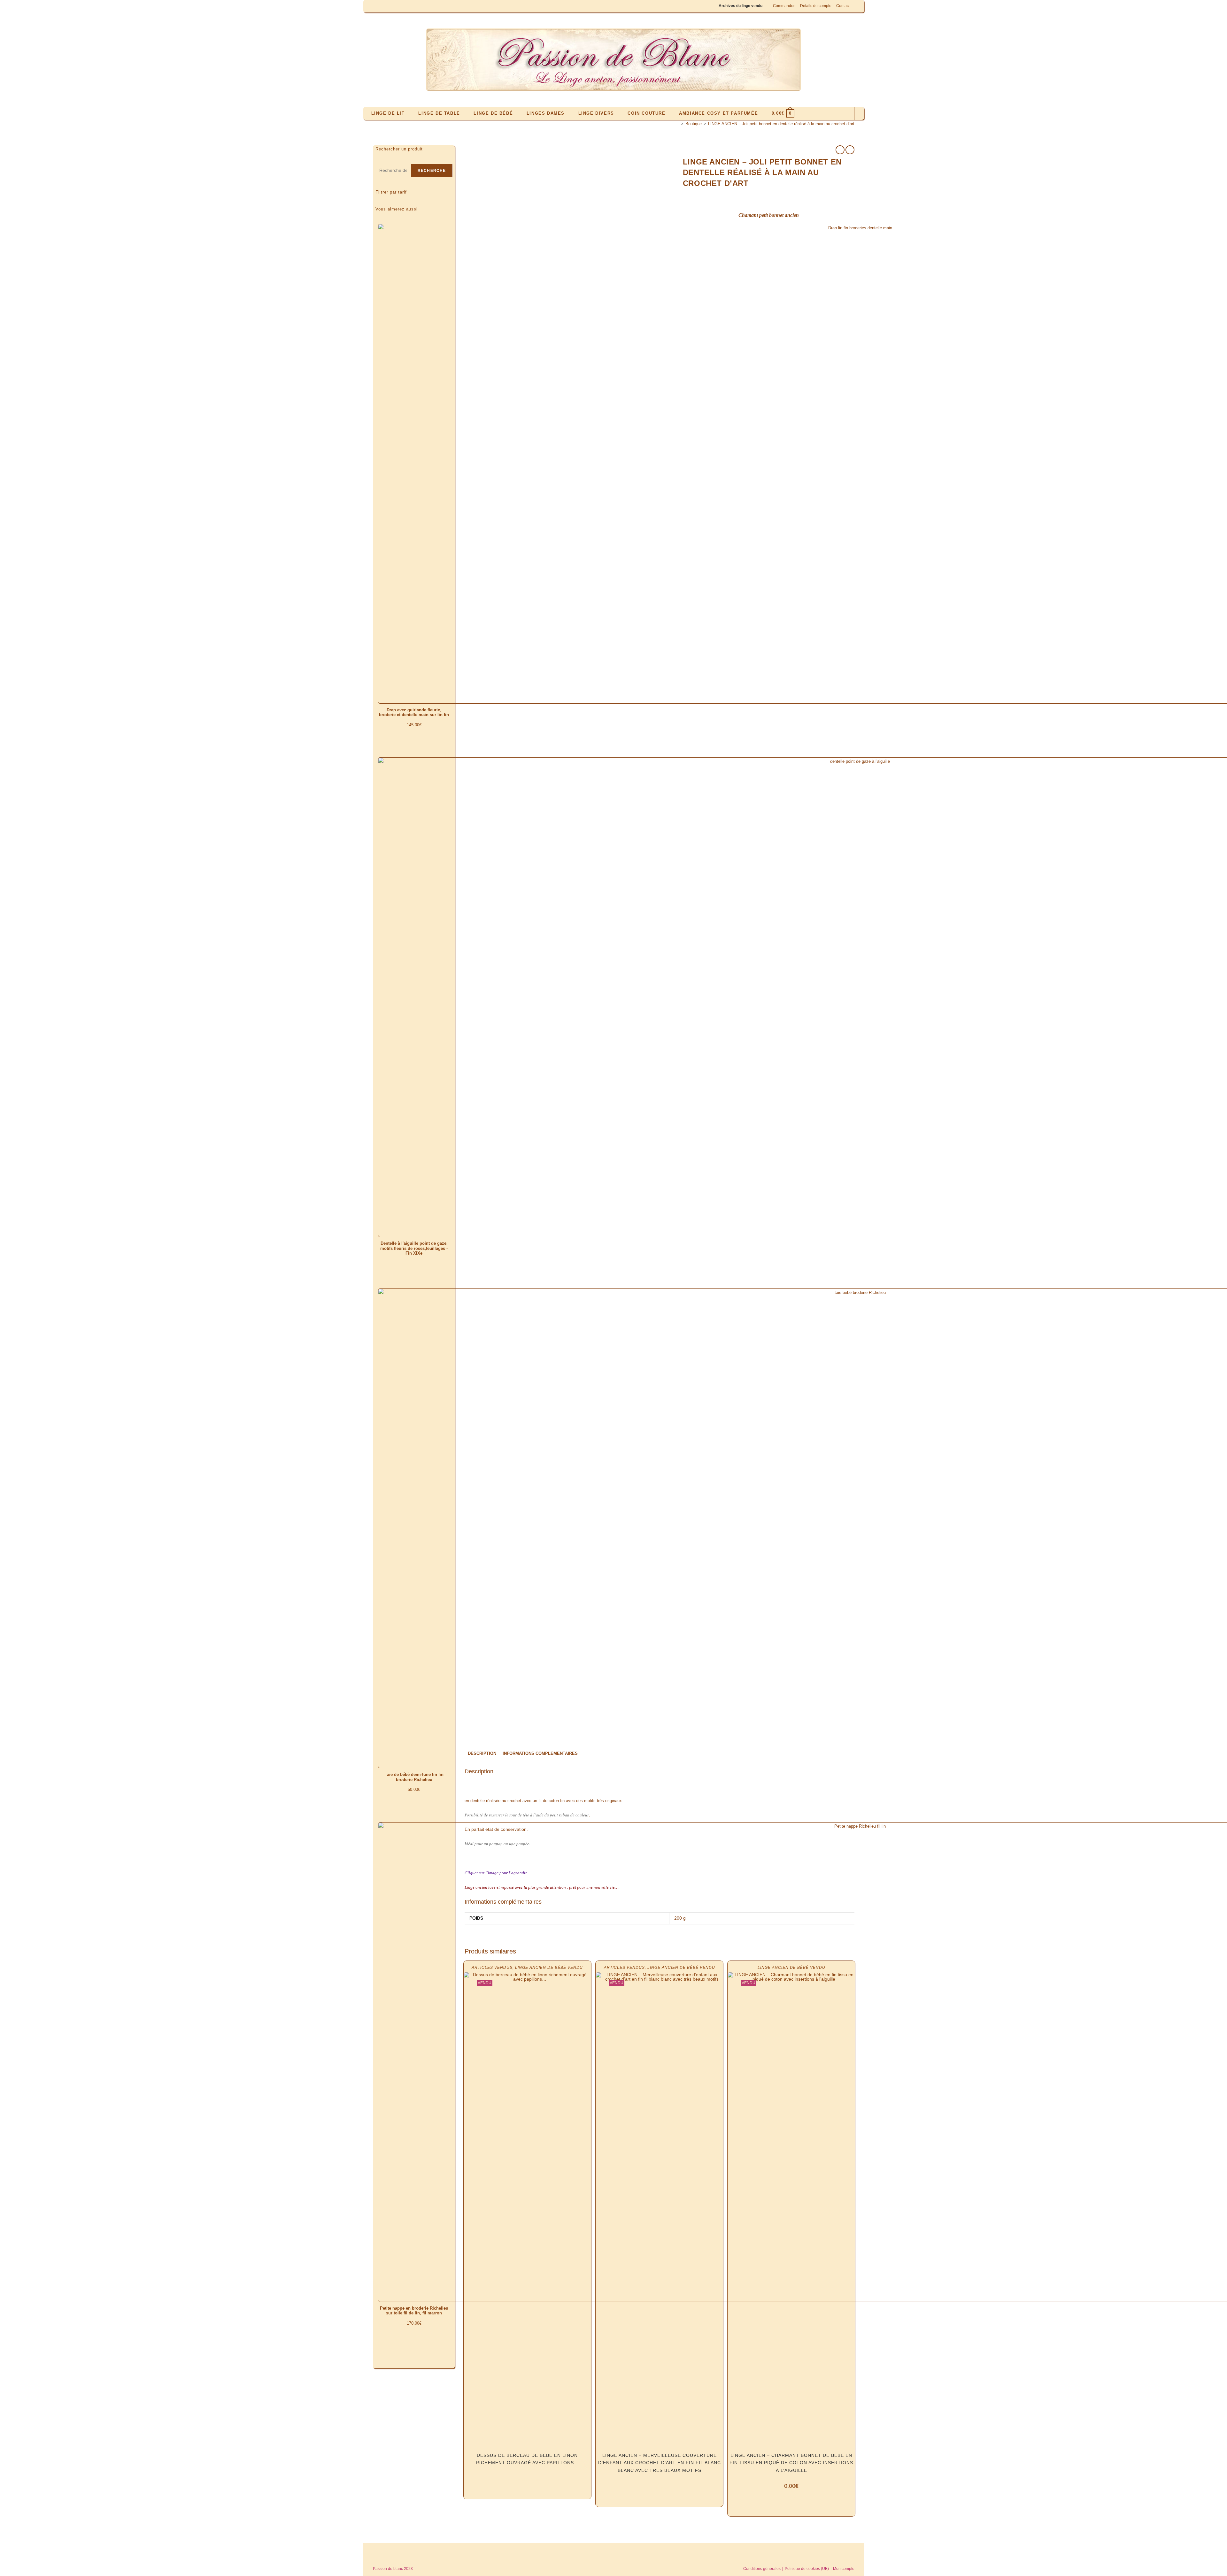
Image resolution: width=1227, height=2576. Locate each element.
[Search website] (848, 114)
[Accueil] (677, 124)
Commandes (784, 6)
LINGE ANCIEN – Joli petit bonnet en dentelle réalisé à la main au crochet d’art (781, 124)
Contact (843, 6)
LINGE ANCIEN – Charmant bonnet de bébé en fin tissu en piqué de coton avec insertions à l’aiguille (791, 2463)
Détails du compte (816, 6)
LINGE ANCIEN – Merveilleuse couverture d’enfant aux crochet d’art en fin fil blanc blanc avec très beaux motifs (660, 2463)
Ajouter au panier (414, 1806)
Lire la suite (527, 2480)
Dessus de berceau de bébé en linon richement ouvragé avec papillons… (527, 2459)
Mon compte (844, 2569)
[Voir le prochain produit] (850, 150)
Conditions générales (762, 2569)
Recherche (432, 171)
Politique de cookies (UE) (807, 2569)
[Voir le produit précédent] (840, 150)
